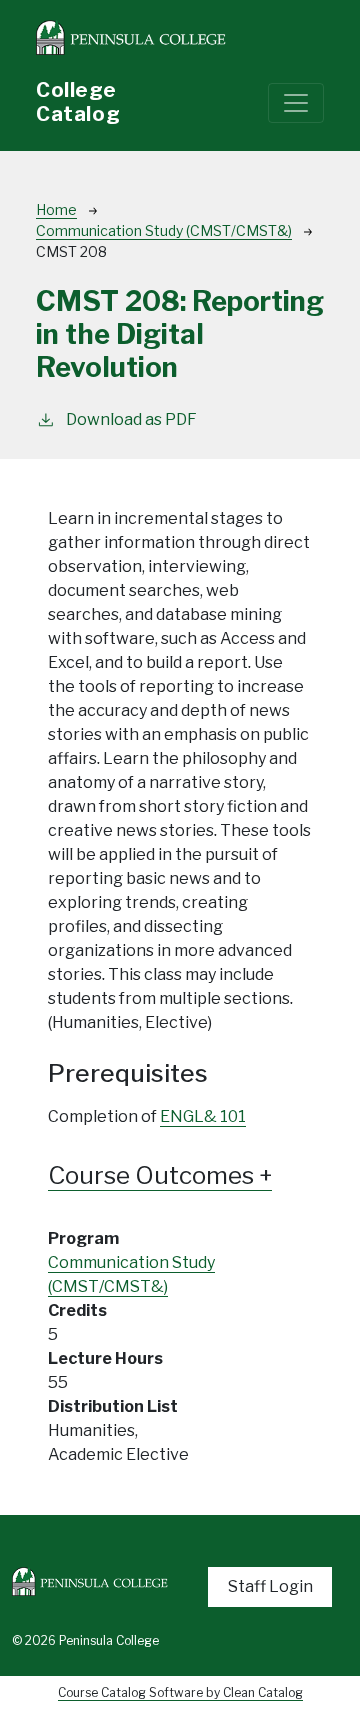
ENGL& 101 (203, 1116)
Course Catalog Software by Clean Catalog (180, 1692)
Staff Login (270, 1586)
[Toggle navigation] (296, 103)
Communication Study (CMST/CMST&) (164, 230)
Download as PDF (131, 419)
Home (56, 209)
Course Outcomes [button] (153, 1175)
